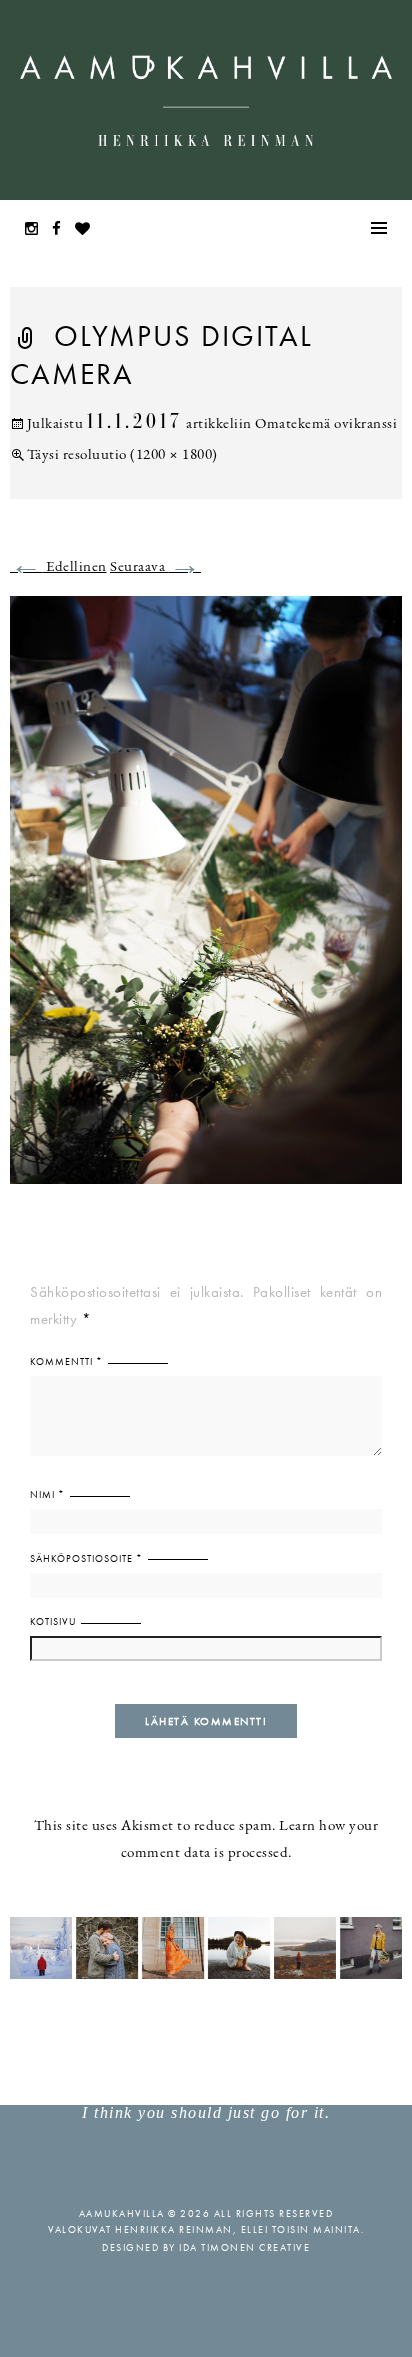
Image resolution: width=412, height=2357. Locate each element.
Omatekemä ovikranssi (326, 424)
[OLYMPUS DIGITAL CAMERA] (206, 902)
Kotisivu (53, 1621)
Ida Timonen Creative (244, 2247)
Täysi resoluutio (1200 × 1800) (122, 455)
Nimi (47, 1494)
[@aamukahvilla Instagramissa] (206, 1946)
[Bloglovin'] (88, 230)
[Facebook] (62, 230)
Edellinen (58, 567)
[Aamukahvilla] (206, 100)
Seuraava (155, 567)
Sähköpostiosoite (86, 1558)
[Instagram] (37, 230)
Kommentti (66, 1361)
